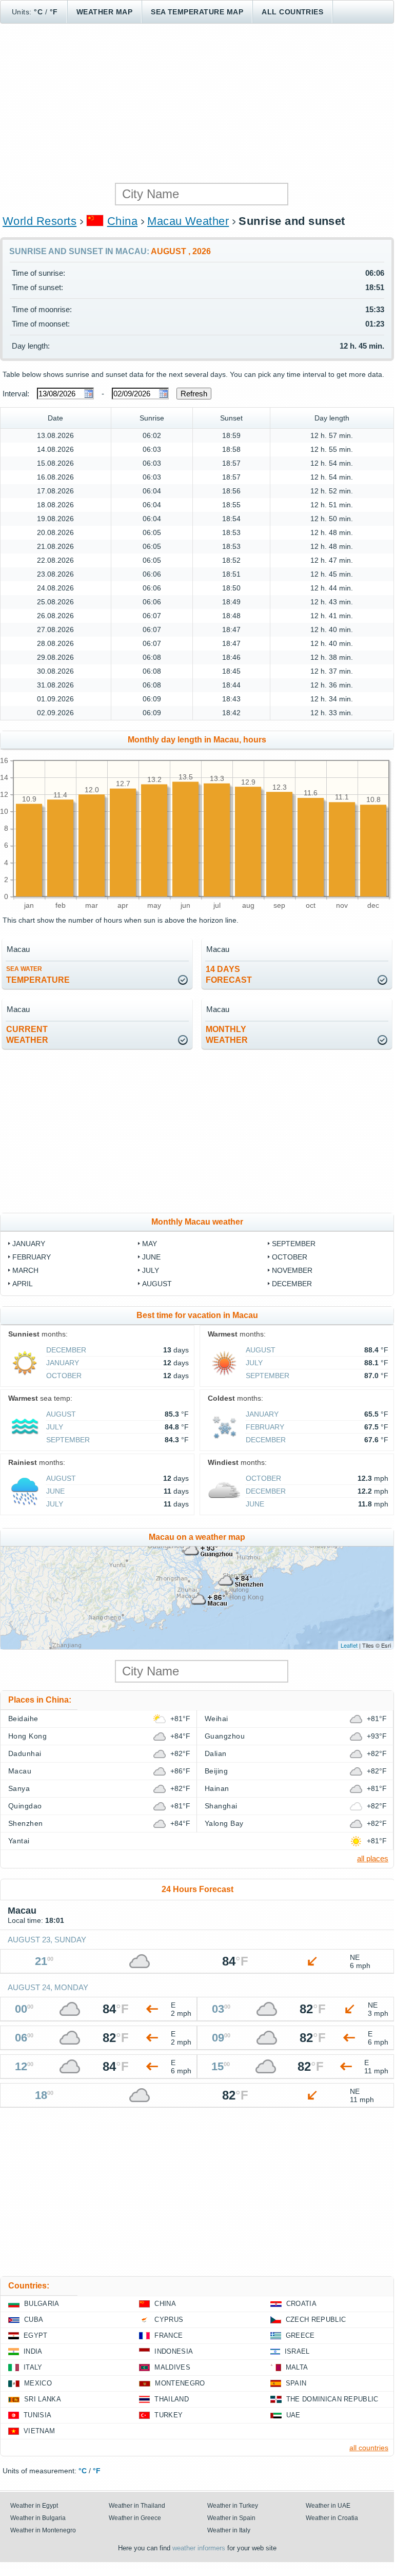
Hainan (217, 1788)
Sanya (19, 1788)
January (29, 1244)
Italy (33, 2367)
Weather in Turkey (233, 2506)
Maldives (172, 2367)
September (294, 1244)
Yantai (19, 1841)
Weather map (104, 12)
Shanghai (221, 1806)
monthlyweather (227, 1035)
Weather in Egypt (34, 2506)
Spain (296, 2383)
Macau (20, 1771)
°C (38, 12)
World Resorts (39, 221)
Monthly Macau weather (197, 1222)
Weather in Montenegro (43, 2530)
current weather (27, 1035)
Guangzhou (225, 1736)
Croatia (301, 2304)
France (169, 2335)
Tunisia (37, 2415)
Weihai (216, 1719)
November (292, 1270)
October (290, 1257)
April (23, 1284)
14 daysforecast (229, 975)
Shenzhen (26, 1823)
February (32, 1257)
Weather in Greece (135, 2518)
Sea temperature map (197, 12)
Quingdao (25, 1806)
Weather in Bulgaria (38, 2518)
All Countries (292, 12)
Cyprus (169, 2320)
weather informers (199, 2548)
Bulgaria (42, 2304)
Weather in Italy (229, 2530)
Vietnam (39, 2431)
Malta (297, 2367)
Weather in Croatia (332, 2518)
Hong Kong (27, 1736)
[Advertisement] (197, 103)
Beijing (216, 1771)
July (151, 1270)
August (157, 1284)
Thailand (172, 2399)
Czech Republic (316, 2320)
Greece (300, 2335)
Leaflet (349, 1645)
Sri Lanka (43, 2399)
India (33, 2351)
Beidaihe (23, 1719)
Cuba (34, 2320)
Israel (297, 2351)
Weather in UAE (328, 2506)
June (151, 1257)
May (150, 1244)
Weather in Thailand (137, 2506)
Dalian (216, 1753)
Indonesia (174, 2351)
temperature (38, 975)
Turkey (169, 2415)
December (292, 1284)
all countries (369, 2448)
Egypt (36, 2335)
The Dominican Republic (332, 2399)
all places (373, 1858)
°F (54, 12)
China (122, 221)
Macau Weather (188, 221)
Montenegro (180, 2383)
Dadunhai (25, 1753)
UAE (293, 2415)
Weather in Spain (231, 2518)
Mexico (38, 2383)
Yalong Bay (224, 1823)
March (25, 1270)
